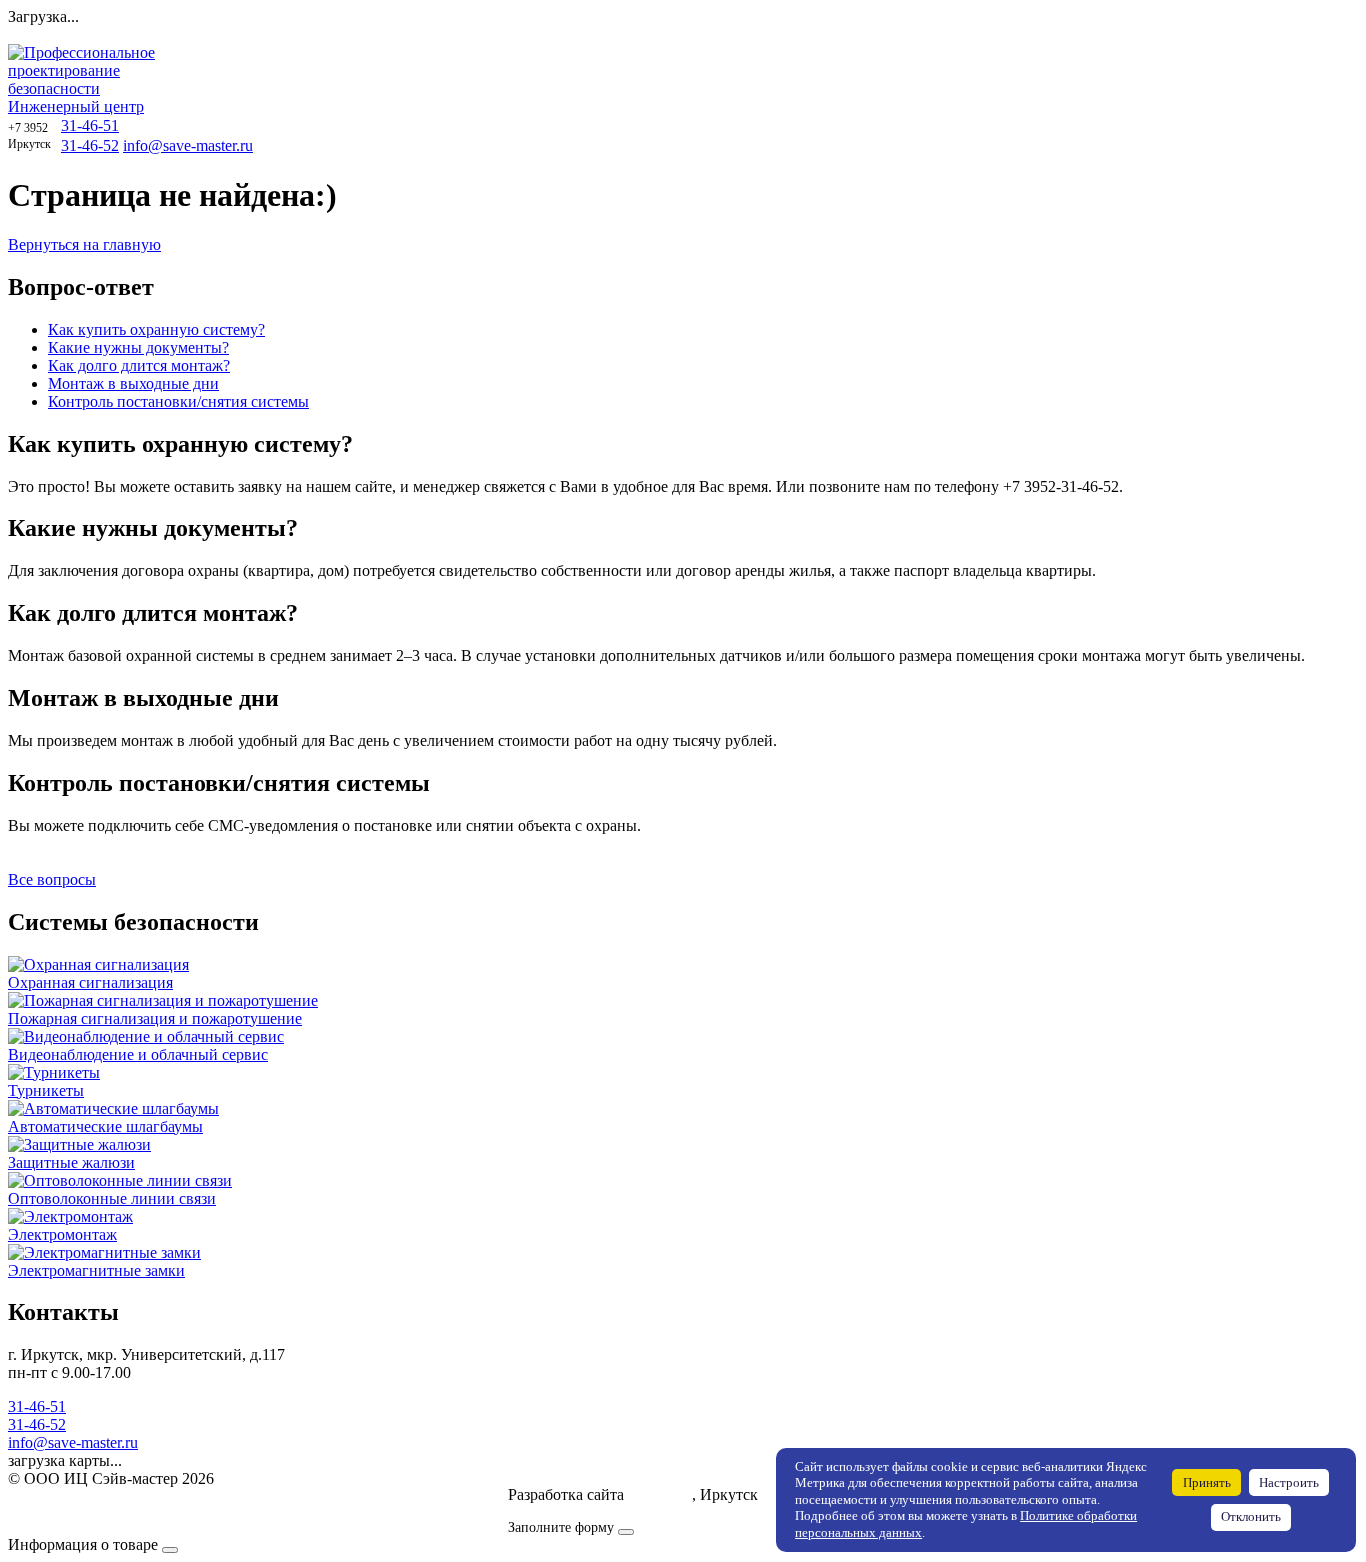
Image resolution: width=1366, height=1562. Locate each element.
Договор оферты (64, 1514)
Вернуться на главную (84, 244)
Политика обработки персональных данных (158, 1496)
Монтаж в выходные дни (133, 383)
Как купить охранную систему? (156, 329)
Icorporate (660, 1494)
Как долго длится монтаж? (139, 365)
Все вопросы (52, 879)
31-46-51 (90, 125)
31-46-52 (90, 145)
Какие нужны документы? (138, 347)
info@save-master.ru (188, 145)
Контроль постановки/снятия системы (178, 401)
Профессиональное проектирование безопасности (81, 79)
